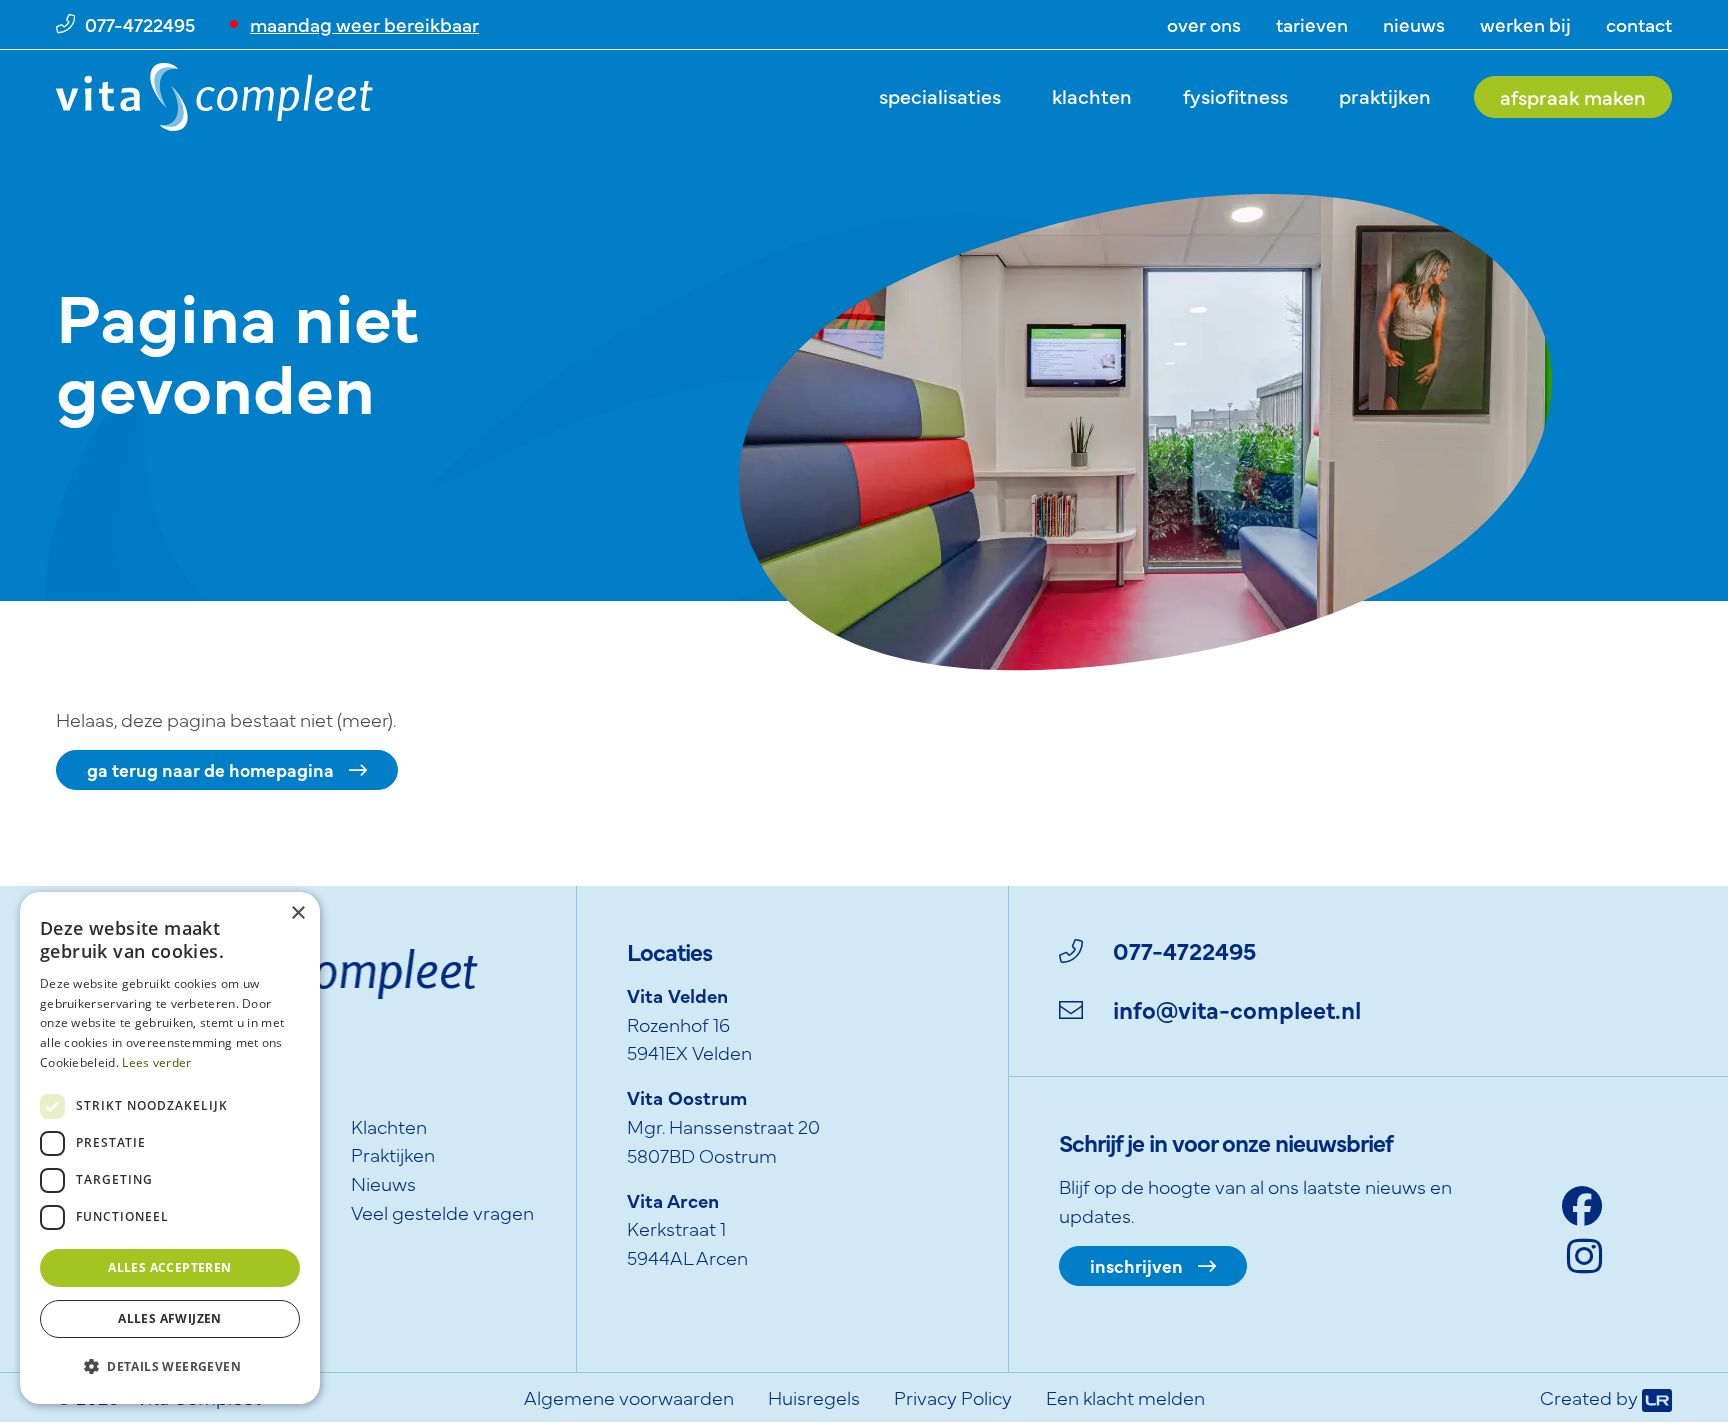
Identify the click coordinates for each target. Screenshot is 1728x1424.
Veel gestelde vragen (442, 1211)
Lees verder (156, 1062)
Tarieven (1312, 23)
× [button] (297, 913)
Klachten (1092, 95)
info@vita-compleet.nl (1237, 1008)
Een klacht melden (1125, 1396)
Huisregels (814, 1396)
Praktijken (1385, 95)
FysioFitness (1235, 95)
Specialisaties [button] (940, 95)
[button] (170, 1367)
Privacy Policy (953, 1396)
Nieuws (1414, 23)
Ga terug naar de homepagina (210, 769)
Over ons (1204, 23)
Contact (1639, 23)
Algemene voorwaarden (629, 1396)
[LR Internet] (1657, 1396)
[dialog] (170, 1148)
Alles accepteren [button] (169, 1267)
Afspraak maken (1573, 96)
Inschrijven (1136, 1265)
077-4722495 (1184, 949)
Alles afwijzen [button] (170, 1318)
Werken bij (1525, 23)
